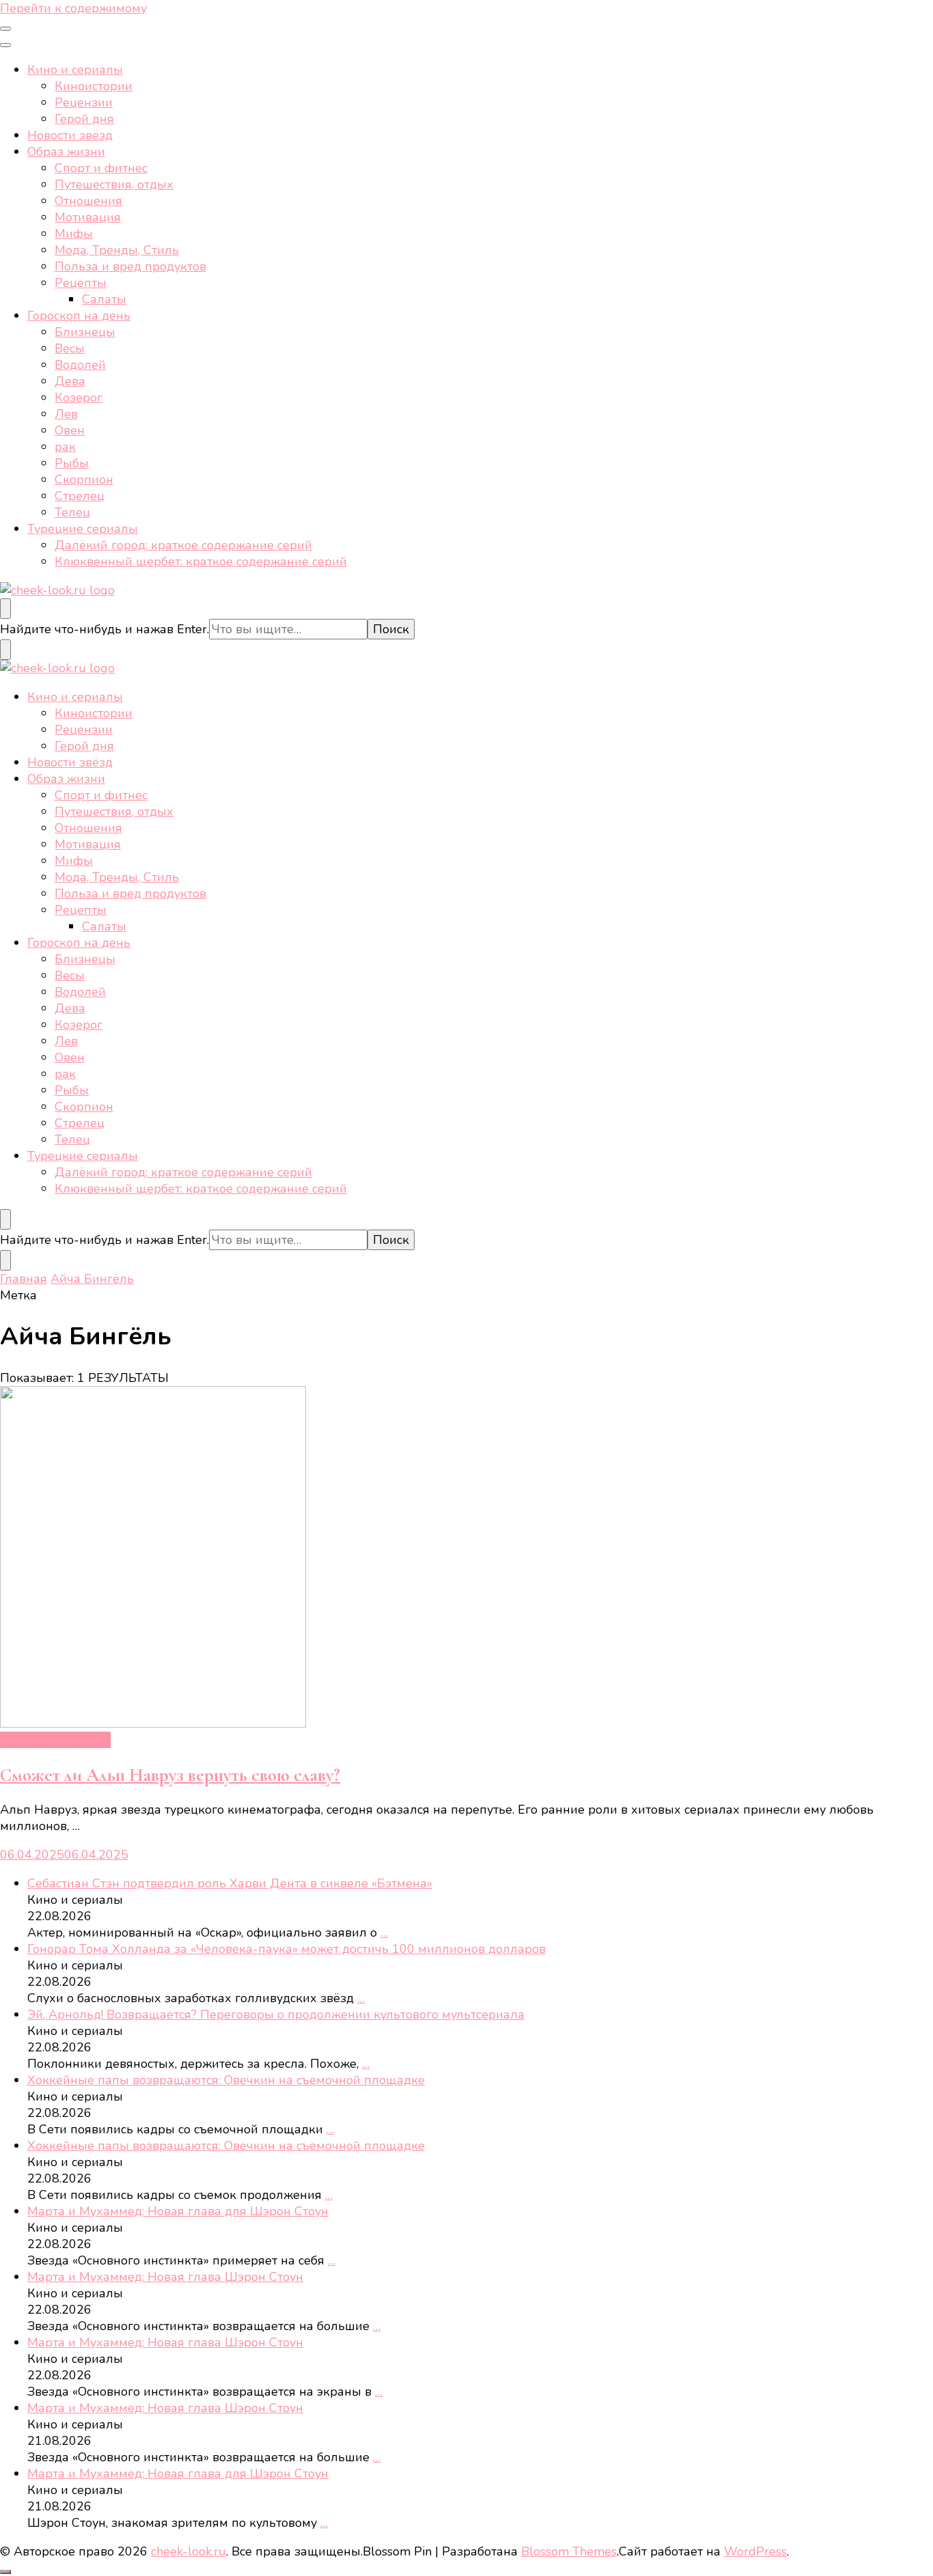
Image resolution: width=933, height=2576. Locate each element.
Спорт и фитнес (101, 168)
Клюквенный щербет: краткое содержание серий (201, 562)
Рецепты (81, 283)
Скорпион (84, 480)
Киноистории (94, 86)
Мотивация (88, 217)
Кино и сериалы (75, 70)
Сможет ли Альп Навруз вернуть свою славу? (170, 1775)
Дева (70, 381)
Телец (72, 512)
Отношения (88, 201)
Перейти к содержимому (73, 8)
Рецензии (84, 102)
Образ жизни (66, 152)
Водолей (80, 365)
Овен (70, 430)
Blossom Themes (569, 2551)
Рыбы (72, 463)
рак (65, 447)
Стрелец (80, 496)
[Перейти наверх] (5, 2572)
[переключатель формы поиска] (5, 609)
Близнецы (85, 332)
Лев (66, 414)
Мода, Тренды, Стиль (117, 250)
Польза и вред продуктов (130, 266)
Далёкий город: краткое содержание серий (183, 545)
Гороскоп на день (79, 316)
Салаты (104, 299)
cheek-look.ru (189, 2551)
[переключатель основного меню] (5, 29)
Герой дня (84, 119)
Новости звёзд (70, 135)
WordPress (755, 2551)
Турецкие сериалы (83, 529)
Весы (70, 348)
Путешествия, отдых (114, 184)
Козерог (79, 398)
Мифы (74, 234)
